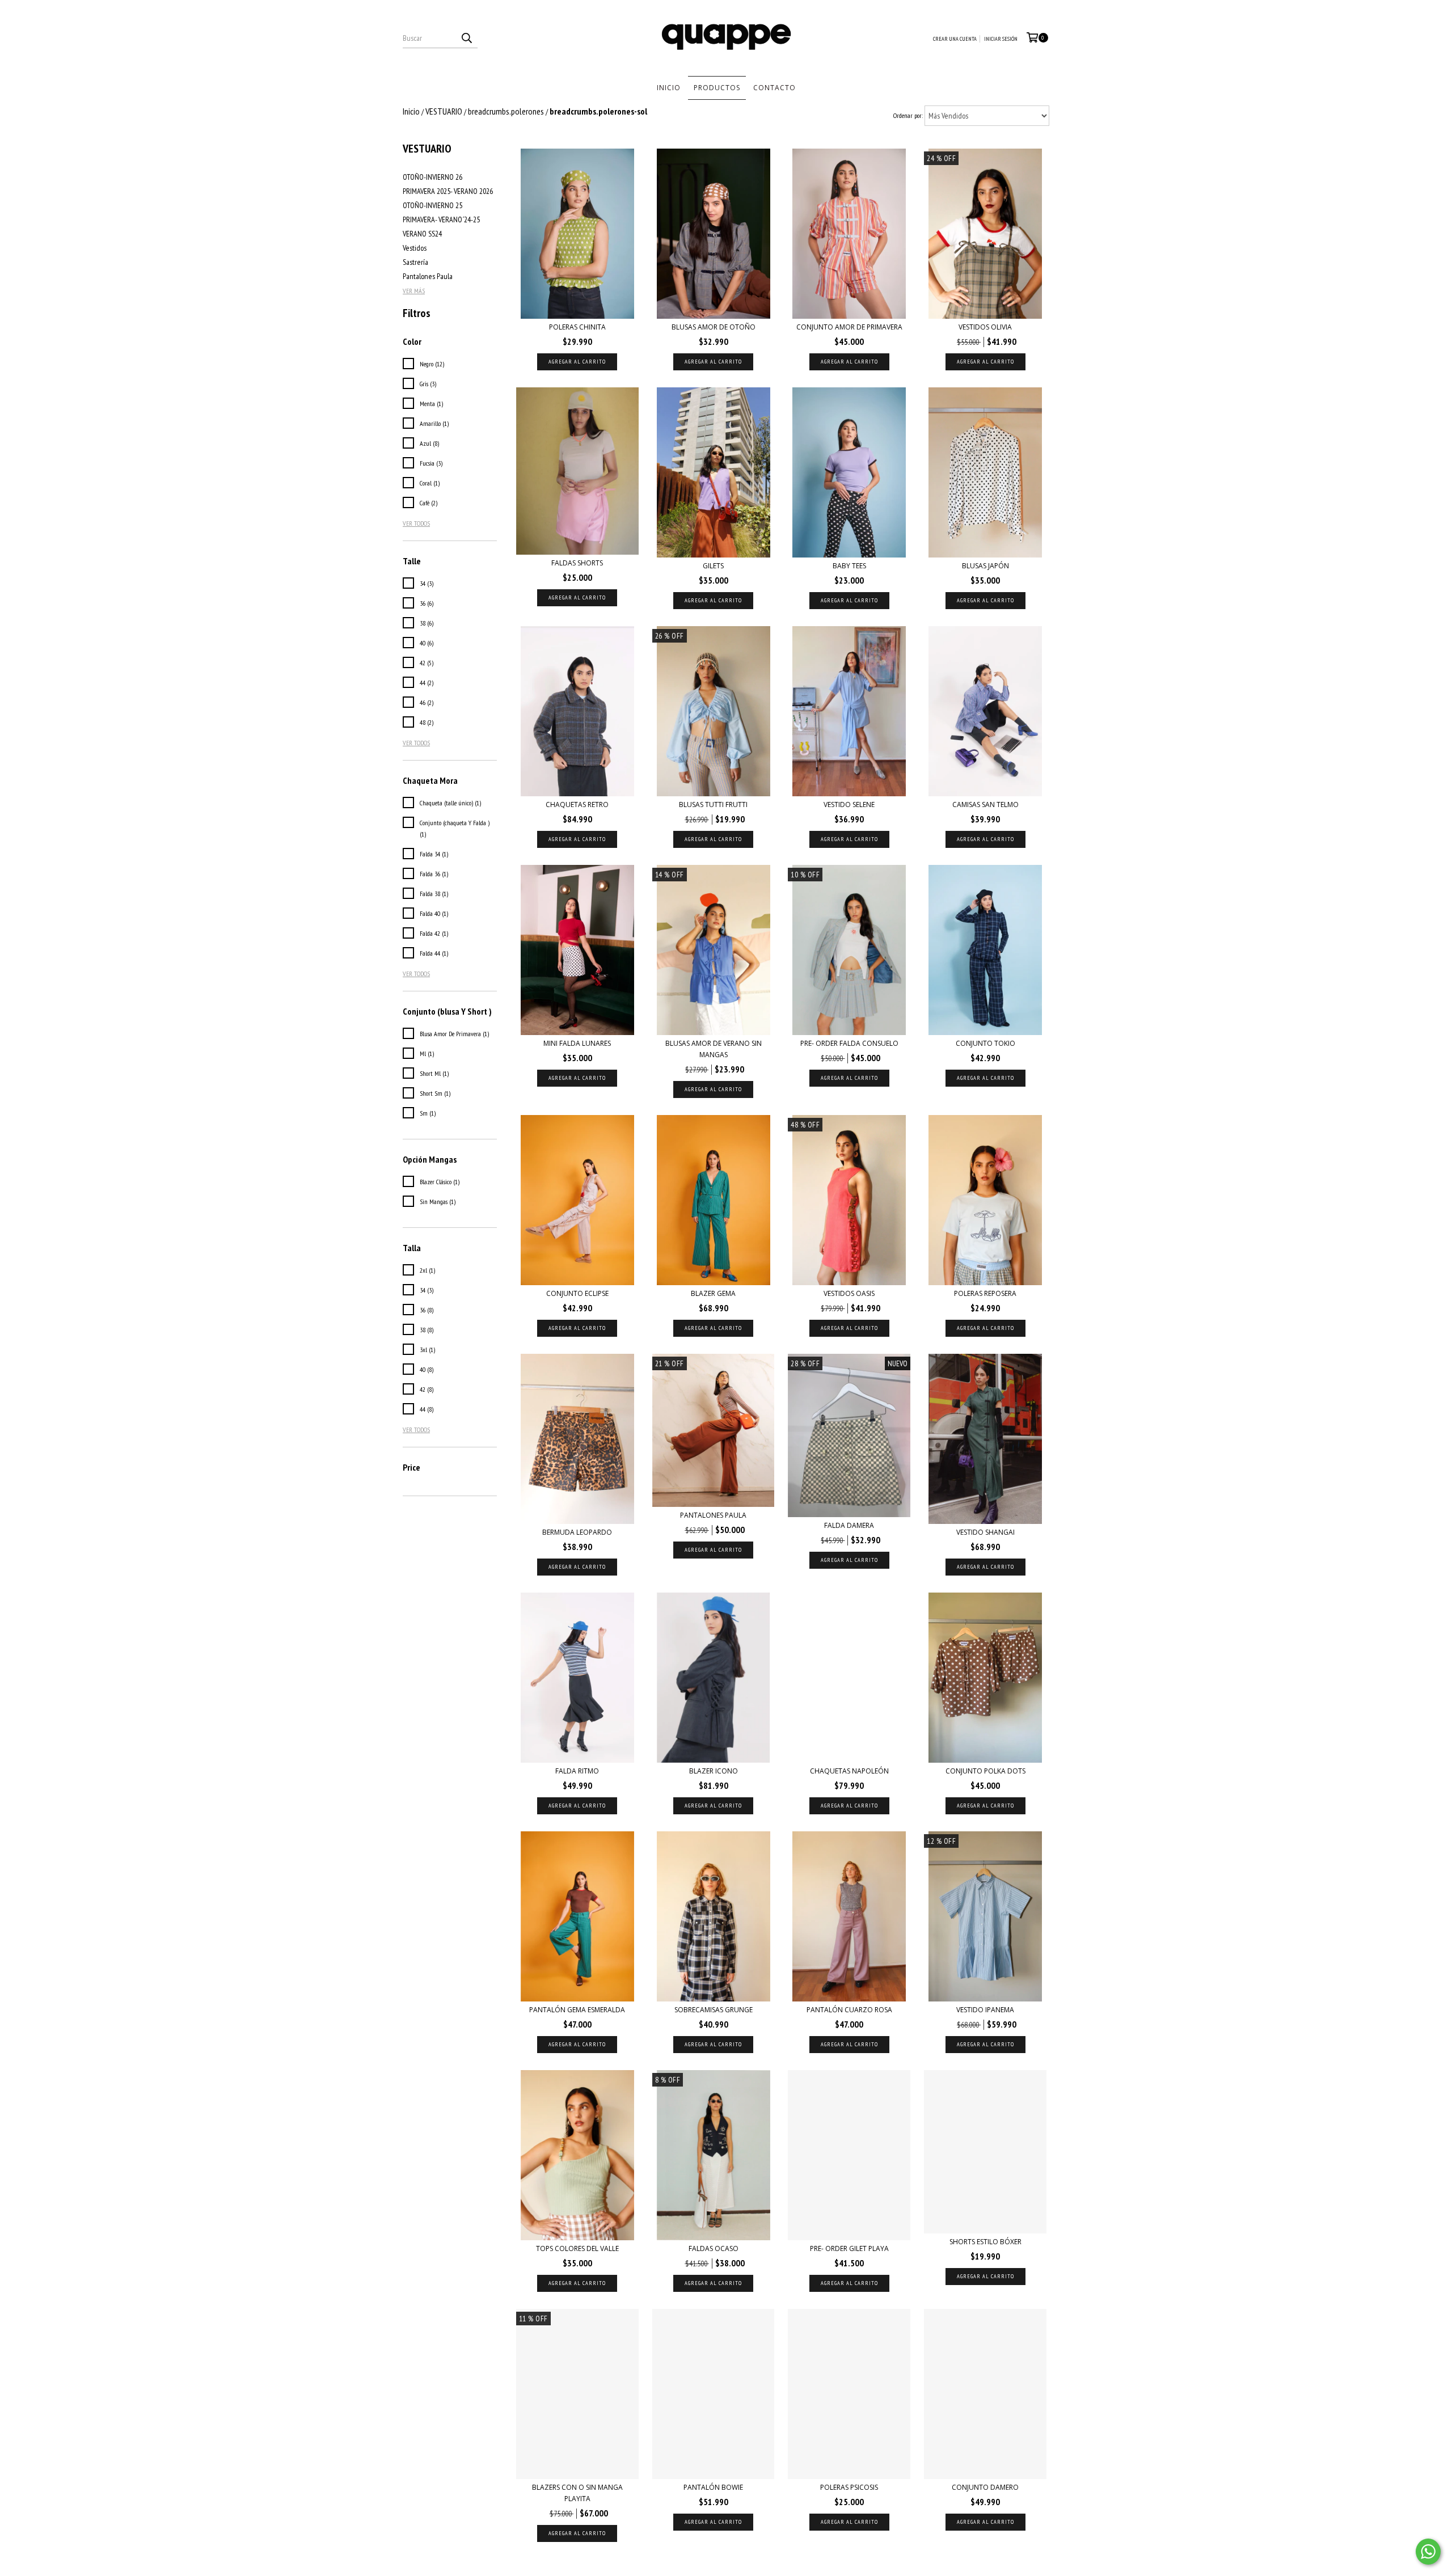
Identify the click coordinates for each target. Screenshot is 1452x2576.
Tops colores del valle (577, 2248)
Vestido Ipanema (985, 2010)
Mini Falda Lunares (577, 1043)
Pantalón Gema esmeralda (577, 2010)
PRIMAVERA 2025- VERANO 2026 (448, 191)
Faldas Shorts (577, 563)
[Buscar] (466, 38)
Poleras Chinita (577, 327)
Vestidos (415, 248)
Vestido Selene (849, 805)
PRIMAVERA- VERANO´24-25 (441, 219)
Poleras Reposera (985, 1293)
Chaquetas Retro (577, 805)
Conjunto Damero (985, 2487)
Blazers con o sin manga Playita (577, 2493)
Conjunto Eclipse (577, 1293)
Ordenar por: (908, 115)
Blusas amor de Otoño (714, 327)
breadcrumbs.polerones (506, 111)
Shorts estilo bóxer (985, 2242)
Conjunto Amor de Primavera (849, 327)
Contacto (774, 88)
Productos (717, 88)
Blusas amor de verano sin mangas (714, 1049)
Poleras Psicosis (849, 2487)
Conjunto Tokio (985, 1043)
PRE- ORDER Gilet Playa (849, 2248)
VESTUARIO (444, 111)
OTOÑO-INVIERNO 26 (432, 177)
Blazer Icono (714, 1771)
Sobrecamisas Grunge (714, 2010)
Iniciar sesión (1001, 39)
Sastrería (415, 262)
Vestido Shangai (985, 1532)
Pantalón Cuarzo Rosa (849, 2010)
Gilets (713, 566)
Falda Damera (849, 1525)
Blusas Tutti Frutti (713, 805)
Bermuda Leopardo (577, 1532)
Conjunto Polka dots (985, 1771)
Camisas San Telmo (985, 805)
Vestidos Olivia (985, 327)
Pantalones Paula (428, 276)
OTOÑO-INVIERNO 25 (432, 205)
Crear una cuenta (955, 39)
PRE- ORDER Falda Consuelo (849, 1043)
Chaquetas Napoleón (849, 1771)
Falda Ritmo (577, 1771)
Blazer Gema (713, 1293)
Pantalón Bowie (713, 2487)
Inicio (669, 88)
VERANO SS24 (422, 234)
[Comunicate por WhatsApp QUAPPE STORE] (1428, 2552)
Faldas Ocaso (714, 2248)
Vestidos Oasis (849, 1293)
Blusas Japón (985, 566)
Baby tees (849, 566)
